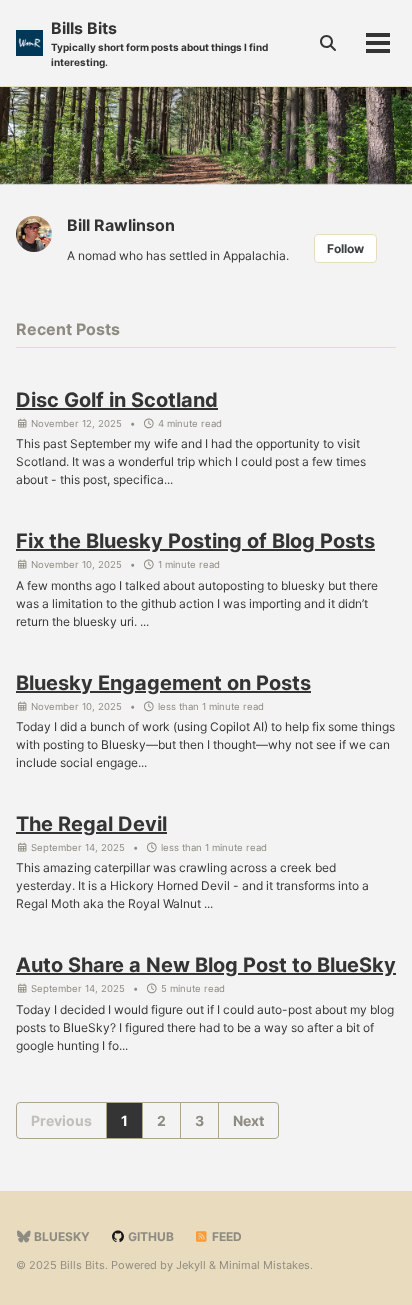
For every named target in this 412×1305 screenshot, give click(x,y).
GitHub (149, 1236)
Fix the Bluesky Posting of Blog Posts (195, 541)
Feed (225, 1236)
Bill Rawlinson (121, 225)
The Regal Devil (91, 824)
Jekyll (191, 1265)
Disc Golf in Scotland (117, 400)
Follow (345, 248)
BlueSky (60, 1236)
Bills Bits (159, 43)
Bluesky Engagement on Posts (163, 683)
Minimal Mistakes (264, 1265)
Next (248, 1120)
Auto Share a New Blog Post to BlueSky (206, 965)
